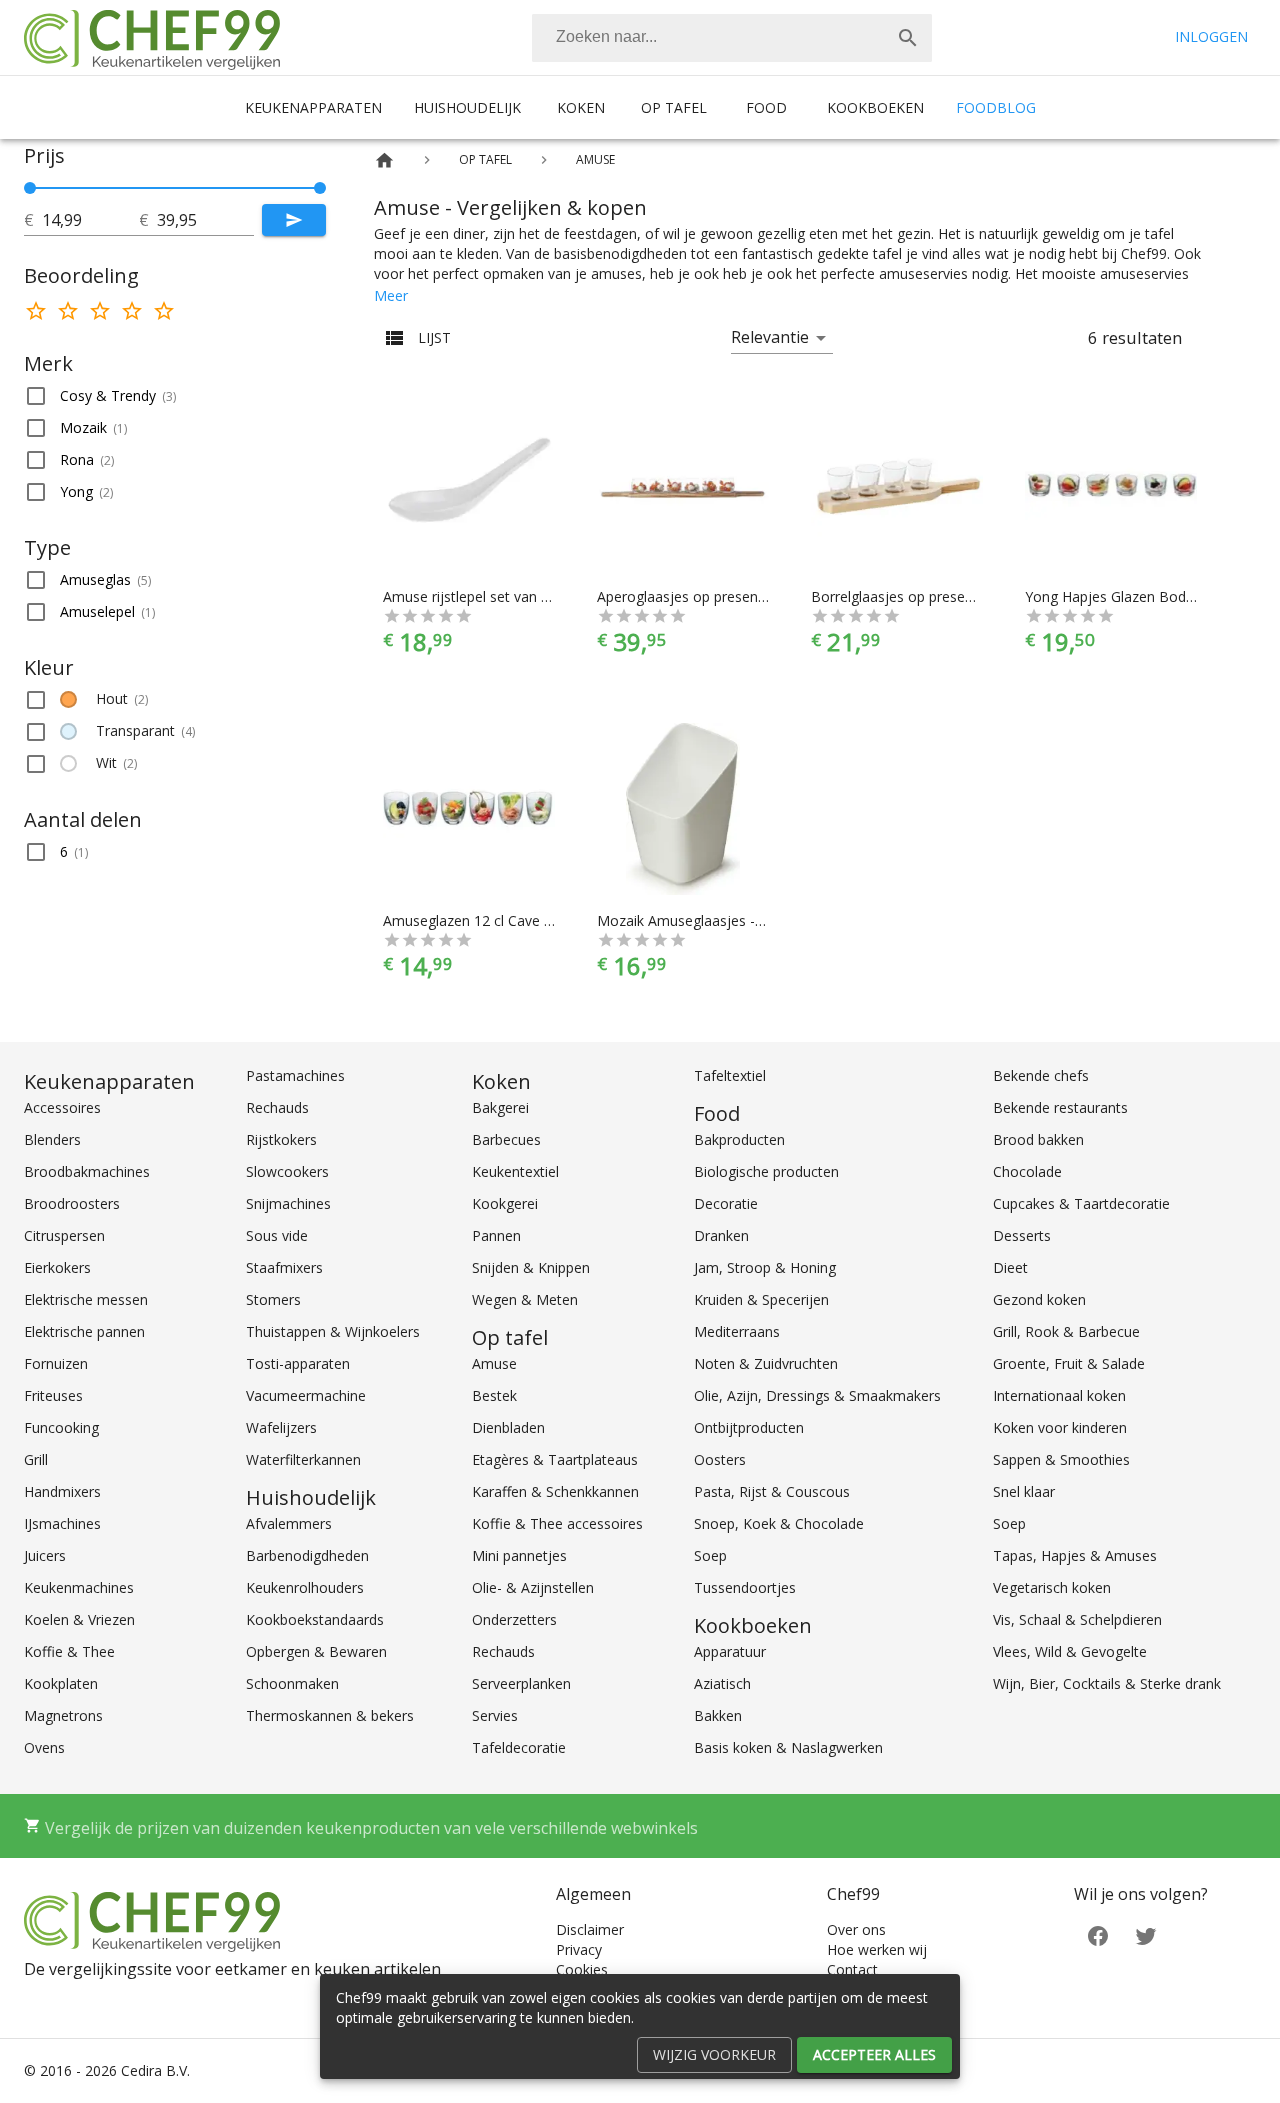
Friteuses (53, 1395)
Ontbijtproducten (749, 1427)
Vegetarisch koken (1052, 1587)
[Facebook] (1098, 1934)
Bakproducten (739, 1139)
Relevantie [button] (770, 337)
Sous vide (277, 1235)
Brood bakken (1038, 1139)
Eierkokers (57, 1267)
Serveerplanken (521, 1683)
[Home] (384, 160)
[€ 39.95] (320, 188)
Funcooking (61, 1427)
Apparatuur (730, 1651)
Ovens (44, 1747)
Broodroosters (72, 1203)
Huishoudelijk (467, 107)
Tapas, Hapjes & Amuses (1075, 1555)
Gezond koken (1039, 1299)
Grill (36, 1459)
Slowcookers (287, 1171)
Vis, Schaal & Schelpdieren (1077, 1619)
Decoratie (726, 1203)
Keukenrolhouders (305, 1587)
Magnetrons (63, 1715)
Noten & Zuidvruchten (766, 1363)
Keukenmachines (79, 1587)
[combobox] (732, 38)
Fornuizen (56, 1363)
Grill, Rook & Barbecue (1066, 1331)
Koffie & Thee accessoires (557, 1523)
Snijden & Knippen (531, 1267)
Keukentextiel (515, 1171)
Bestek (494, 1395)
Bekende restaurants (1060, 1107)
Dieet (1010, 1267)
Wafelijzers (281, 1427)
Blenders (52, 1139)
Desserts (1022, 1235)
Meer (391, 295)
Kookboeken (875, 107)
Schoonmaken (292, 1683)
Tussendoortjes (745, 1587)
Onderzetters (514, 1619)
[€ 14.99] (30, 188)
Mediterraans (737, 1331)
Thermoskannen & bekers (330, 1715)
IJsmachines (62, 1523)
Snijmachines (288, 1203)
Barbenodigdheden (307, 1555)
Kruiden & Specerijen (761, 1299)
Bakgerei (500, 1107)
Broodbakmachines (87, 1171)
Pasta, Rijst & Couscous (772, 1491)
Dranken (721, 1235)
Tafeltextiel (730, 1075)
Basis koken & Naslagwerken (788, 1747)
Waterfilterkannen (303, 1459)
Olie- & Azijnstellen (533, 1587)
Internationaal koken (1059, 1395)
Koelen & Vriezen (79, 1619)
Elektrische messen (86, 1299)
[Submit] (294, 220)
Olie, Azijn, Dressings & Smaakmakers (817, 1395)
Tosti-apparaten (298, 1363)
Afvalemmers (289, 1523)
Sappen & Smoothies (1061, 1459)
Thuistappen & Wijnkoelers (333, 1331)
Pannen (496, 1235)
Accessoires (62, 1107)
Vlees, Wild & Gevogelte (1070, 1651)
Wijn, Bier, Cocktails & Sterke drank (1107, 1683)
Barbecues (506, 1139)
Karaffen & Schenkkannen (555, 1491)
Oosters (720, 1459)
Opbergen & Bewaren (316, 1651)
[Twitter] (1146, 1934)
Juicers (45, 1555)
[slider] (175, 188)
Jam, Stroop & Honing (765, 1267)
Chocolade (1027, 1171)
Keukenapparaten (313, 107)
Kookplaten (61, 1683)
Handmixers (62, 1491)
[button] (175, 396)
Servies (495, 1715)
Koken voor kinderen (1060, 1427)
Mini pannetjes (519, 1555)
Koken (581, 107)
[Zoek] (908, 38)
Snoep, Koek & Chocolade (779, 1523)
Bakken (718, 1715)
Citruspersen (64, 1235)
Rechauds (277, 1107)
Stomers (273, 1299)
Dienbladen (508, 1427)
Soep (710, 1555)
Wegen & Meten (525, 1299)
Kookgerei (505, 1203)
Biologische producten (766, 1171)
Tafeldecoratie (519, 1747)
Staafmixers (284, 1267)
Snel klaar (1024, 1491)
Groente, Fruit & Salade (1069, 1363)
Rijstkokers (281, 1139)
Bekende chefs (1041, 1075)
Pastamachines (295, 1075)
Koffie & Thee (69, 1651)
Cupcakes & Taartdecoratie (1081, 1203)
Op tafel (674, 107)
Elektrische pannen (84, 1331)
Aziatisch (722, 1683)
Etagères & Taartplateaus (555, 1459)
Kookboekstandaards (315, 1619)
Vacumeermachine (306, 1395)
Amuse (494, 1363)
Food (766, 107)
